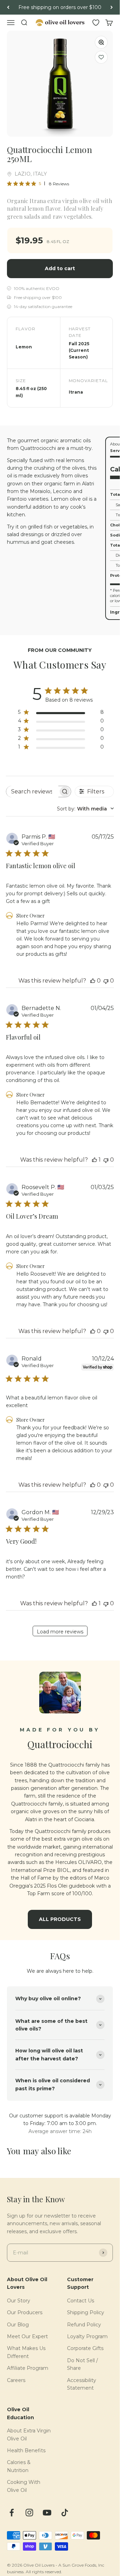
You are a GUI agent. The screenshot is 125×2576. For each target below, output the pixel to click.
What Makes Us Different (26, 2352)
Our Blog (18, 2325)
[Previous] (8, 7)
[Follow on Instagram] (29, 2513)
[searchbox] (32, 792)
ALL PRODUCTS (60, 1919)
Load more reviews (60, 1632)
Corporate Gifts (85, 2348)
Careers (16, 2380)
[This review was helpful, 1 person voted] (94, 1160)
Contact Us (81, 2301)
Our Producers (25, 2312)
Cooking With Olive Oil (24, 2486)
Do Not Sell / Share (82, 2364)
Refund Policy (84, 2325)
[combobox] (85, 809)
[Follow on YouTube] (47, 2513)
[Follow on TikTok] (65, 2513)
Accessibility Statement (82, 2384)
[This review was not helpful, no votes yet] (106, 981)
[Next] (112, 7)
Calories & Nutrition (19, 2466)
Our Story (19, 2301)
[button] (101, 57)
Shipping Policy (86, 2312)
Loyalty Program (87, 2336)
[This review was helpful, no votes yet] (93, 981)
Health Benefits (26, 2450)
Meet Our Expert (27, 2336)
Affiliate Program (28, 2368)
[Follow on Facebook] (12, 2513)
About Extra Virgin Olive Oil (29, 2434)
